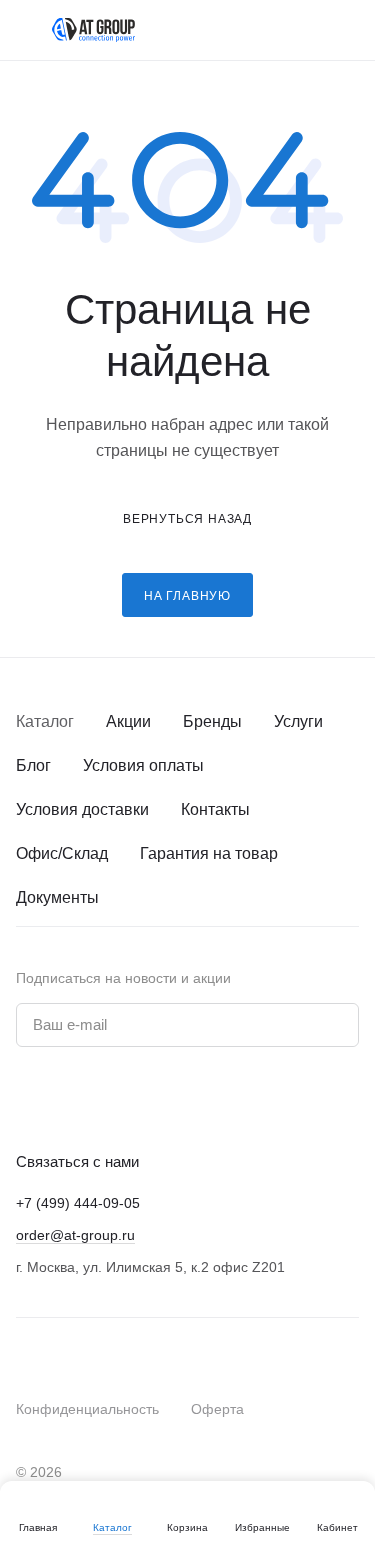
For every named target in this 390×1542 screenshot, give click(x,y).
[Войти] (309, 30)
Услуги (298, 721)
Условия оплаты (143, 765)
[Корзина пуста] (349, 30)
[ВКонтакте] (28, 1099)
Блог (33, 765)
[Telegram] (68, 1099)
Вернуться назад (187, 518)
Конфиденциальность (87, 1409)
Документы (57, 897)
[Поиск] (269, 30)
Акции (128, 721)
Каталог (45, 721)
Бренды (212, 721)
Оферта (217, 1409)
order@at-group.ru (75, 1235)
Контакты (215, 809)
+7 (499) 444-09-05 (78, 1203)
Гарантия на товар (209, 853)
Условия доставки (82, 809)
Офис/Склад (62, 853)
